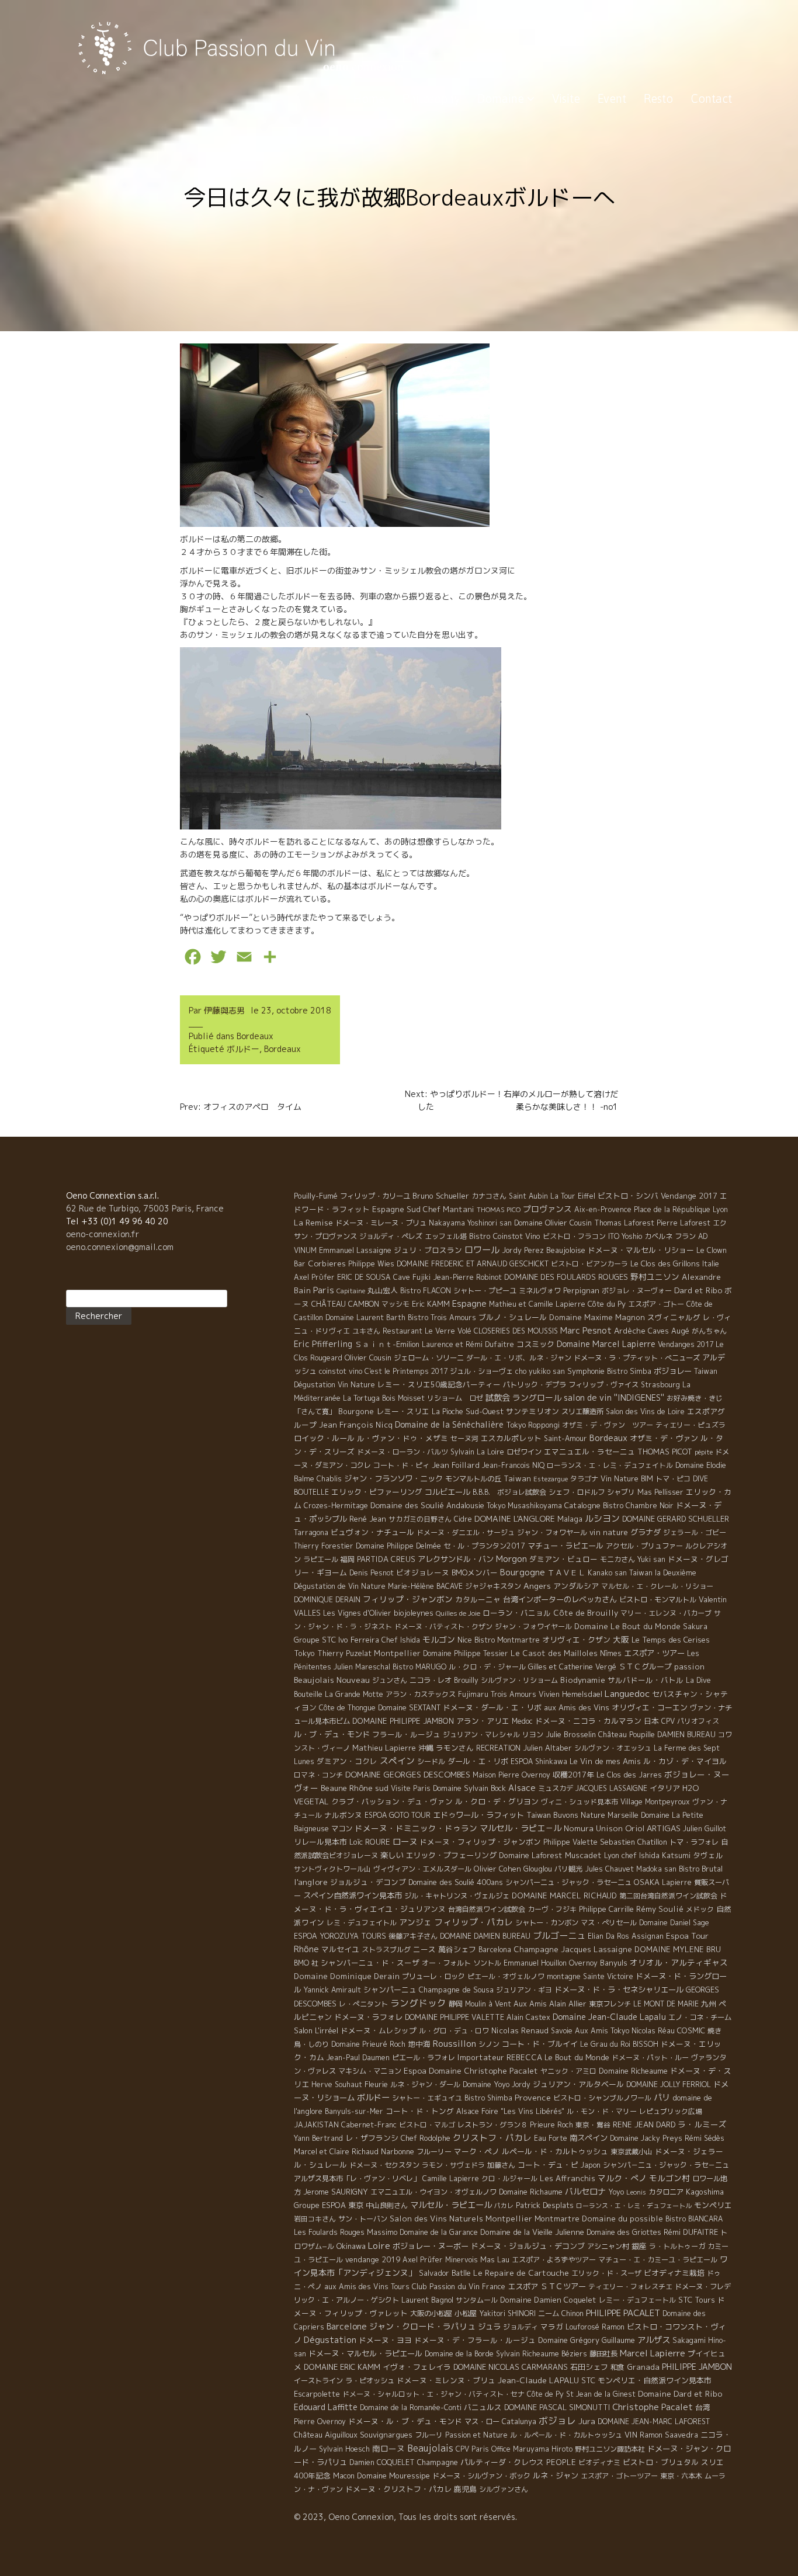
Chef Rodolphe (426, 2138)
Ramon (613, 2327)
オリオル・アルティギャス (679, 1962)
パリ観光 (568, 1869)
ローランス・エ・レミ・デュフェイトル (610, 1465)
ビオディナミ (599, 2462)
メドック (700, 1909)
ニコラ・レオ (431, 1680)
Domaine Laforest (531, 1855)
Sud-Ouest (485, 1411)
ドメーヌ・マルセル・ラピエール (365, 2353)
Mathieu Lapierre (384, 1748)
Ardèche (630, 1331)
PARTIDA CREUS (386, 1559)
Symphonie (586, 1371)
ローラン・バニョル (517, 1613)
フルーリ (429, 2435)
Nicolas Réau (653, 2031)
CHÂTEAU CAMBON (345, 1304)
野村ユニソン (655, 1277)
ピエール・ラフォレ (424, 2058)
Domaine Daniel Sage (674, 1923)
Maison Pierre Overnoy (511, 1775)
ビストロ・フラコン (574, 1236)
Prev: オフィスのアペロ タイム (241, 1107)
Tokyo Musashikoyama (524, 1506)
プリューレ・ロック (433, 1976)
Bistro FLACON (426, 1291)
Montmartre (557, 2219)
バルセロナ (585, 2192)
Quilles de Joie (458, 1613)
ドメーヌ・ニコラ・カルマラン (588, 1721)
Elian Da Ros (608, 1936)
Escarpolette (317, 2394)
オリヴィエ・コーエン (650, 1707)
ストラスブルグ (386, 1950)
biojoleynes (414, 1613)
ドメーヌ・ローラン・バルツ (403, 1452)
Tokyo (304, 1653)
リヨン (533, 1735)
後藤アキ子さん (413, 1936)
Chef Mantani (449, 1209)
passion (689, 1667)
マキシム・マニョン (370, 2071)
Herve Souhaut (337, 2084)
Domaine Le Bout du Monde (627, 1626)
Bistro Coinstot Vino (505, 1236)
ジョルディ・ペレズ (391, 1236)
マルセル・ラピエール (451, 2205)
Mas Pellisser (660, 1492)
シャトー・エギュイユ (427, 2098)
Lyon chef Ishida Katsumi (647, 1855)
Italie (711, 1264)
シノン (489, 2044)
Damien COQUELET (382, 2462)
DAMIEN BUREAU (686, 1735)
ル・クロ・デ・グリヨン (497, 1801)
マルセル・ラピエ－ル (521, 1828)
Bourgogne (523, 1572)
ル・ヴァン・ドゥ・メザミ (403, 1438)
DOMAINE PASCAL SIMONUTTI (557, 2407)
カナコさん (489, 1196)
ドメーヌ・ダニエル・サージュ (466, 1532)
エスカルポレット (511, 1438)
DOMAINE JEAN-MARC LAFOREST (654, 2421)
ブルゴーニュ (559, 1936)
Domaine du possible (622, 2219)
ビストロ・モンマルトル (658, 1600)
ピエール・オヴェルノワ (506, 1976)
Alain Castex (528, 2017)
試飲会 (498, 1398)
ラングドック (418, 2003)
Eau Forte (551, 2138)
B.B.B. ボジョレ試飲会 (509, 1492)
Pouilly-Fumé (316, 1196)
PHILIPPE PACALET (623, 2313)
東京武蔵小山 (632, 2152)
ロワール (482, 1249)
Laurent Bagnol (427, 2300)
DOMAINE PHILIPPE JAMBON (403, 1721)
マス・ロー (482, 2421)
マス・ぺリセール (609, 1923)
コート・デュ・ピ (548, 2165)
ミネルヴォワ (540, 1291)
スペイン (397, 1761)
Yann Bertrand (318, 2138)
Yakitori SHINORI (508, 2313)
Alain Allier (568, 2004)
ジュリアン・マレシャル (481, 1735)
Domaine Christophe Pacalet (483, 2070)
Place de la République (672, 1209)
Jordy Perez (523, 1250)
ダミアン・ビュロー (563, 1559)
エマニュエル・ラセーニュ (589, 1452)
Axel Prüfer (423, 2260)
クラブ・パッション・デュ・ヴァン (392, 1801)
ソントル (487, 1963)
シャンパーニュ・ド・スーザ (370, 1963)
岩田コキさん (315, 2219)
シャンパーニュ (390, 1990)
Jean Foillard (456, 1465)
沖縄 (426, 1748)
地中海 (419, 2044)
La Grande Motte (354, 1694)
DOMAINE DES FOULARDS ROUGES (566, 1277)
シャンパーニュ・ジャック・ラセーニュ (568, 1882)
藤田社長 (603, 2354)
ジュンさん (390, 1680)
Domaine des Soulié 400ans (456, 1882)
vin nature (609, 1532)
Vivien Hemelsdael (570, 1694)
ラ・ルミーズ (702, 2124)
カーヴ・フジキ (552, 1909)
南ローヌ (388, 2448)
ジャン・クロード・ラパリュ (422, 2326)
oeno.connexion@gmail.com (120, 1247)
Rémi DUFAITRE (691, 2232)
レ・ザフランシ (372, 2138)
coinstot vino (341, 1371)
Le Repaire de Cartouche (521, 2273)
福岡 (348, 1559)
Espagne (469, 1303)
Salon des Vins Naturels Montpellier (461, 2219)
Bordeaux (255, 1036)
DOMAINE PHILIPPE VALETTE (454, 2017)
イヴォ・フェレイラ (417, 2367)
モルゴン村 (669, 2178)
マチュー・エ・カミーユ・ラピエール (658, 2260)
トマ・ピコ (673, 1479)
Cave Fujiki (412, 1277)
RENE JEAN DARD (644, 2124)
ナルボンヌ (343, 1815)
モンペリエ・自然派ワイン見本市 (655, 2380)
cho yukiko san (540, 1371)
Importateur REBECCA (500, 2057)
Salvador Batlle (445, 2273)
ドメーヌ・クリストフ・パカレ (398, 2489)
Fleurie (376, 2084)
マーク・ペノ (477, 2151)
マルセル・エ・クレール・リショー (657, 1586)
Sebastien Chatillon (634, 1842)
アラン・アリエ (483, 1721)
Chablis (329, 1479)
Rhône (306, 1949)
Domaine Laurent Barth (365, 1317)
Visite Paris (411, 1788)
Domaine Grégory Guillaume (587, 2340)
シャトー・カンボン (547, 1923)
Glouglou (538, 1869)
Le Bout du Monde (577, 2057)
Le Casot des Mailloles (554, 1653)
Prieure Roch (551, 2125)
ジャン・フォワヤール (552, 1532)
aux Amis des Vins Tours (367, 2287)
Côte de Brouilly (586, 1613)
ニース (424, 1949)
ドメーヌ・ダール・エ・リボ (492, 1707)
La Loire (490, 1452)
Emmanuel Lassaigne (355, 1250)
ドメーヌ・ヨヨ (385, 2340)
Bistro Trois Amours (442, 1317)
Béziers (574, 2354)
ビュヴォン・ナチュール (372, 1532)
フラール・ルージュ (406, 1734)
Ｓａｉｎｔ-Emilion (387, 1344)
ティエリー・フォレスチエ (630, 2287)
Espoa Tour (687, 1936)
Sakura (695, 1627)
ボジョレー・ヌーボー (431, 2246)
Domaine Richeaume (633, 2071)
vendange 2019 (373, 2259)
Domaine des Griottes (624, 2232)
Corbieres (327, 1263)
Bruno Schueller (441, 1196)
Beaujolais (430, 2448)
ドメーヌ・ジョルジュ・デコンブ (528, 2246)
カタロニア (666, 2192)
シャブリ (621, 1492)
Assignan (648, 1936)
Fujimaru (473, 1694)
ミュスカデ (556, 1788)
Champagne (438, 2462)
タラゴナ (584, 1479)
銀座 (639, 2246)
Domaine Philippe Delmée (398, 1546)
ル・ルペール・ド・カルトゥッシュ (566, 2435)
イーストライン (318, 2381)
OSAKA (647, 1882)
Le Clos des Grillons (665, 1263)
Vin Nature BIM (627, 1479)
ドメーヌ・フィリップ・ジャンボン (480, 1842)
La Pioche (447, 1412)
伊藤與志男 (224, 1010)
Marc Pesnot (586, 1330)
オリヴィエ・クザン (576, 1640)
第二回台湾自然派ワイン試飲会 (668, 1896)
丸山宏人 (383, 1290)
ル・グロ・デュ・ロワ (454, 2031)
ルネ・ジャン (556, 2476)
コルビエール (447, 1492)
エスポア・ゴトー (656, 1304)
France (494, 2287)
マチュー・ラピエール (565, 1546)
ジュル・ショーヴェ (481, 1371)
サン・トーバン (363, 2219)
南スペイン (589, 2138)
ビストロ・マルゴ (427, 2125)
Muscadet (583, 1855)
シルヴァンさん (504, 2489)
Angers (537, 1586)
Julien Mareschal (362, 1667)
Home (369, 98)
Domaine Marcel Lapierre (606, 1344)
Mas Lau (495, 2259)
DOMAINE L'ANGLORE (515, 1518)
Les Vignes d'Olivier (357, 1613)
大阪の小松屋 (431, 2313)
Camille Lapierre (451, 2179)
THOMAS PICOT (665, 1452)
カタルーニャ (478, 1599)
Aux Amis (530, 2004)
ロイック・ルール (324, 1438)
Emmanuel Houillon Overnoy (551, 1963)
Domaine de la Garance (439, 2232)
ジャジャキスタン (493, 1586)
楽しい (392, 1855)
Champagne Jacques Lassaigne (573, 1949)
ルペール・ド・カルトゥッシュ (555, 2151)
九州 (709, 2004)
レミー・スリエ (403, 1411)
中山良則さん (387, 2205)
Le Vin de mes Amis (605, 1761)
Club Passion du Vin (446, 2286)
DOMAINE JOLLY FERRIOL (669, 2084)
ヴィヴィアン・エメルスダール (422, 1869)
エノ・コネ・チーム (700, 2017)
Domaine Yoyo (486, 2084)
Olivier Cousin (368, 1358)
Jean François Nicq (356, 1425)
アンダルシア (576, 1586)
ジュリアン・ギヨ (524, 1990)
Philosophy (431, 98)
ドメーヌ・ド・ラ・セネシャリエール (619, 1990)
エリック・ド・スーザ (606, 2273)
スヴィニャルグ (674, 1317)
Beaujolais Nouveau (332, 1680)
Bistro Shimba (488, 2098)
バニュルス (483, 2407)
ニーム (549, 2313)
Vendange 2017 (689, 1196)
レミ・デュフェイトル (362, 1923)
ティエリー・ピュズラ (691, 1425)
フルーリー (434, 2152)
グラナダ (646, 1532)
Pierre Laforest (683, 1223)
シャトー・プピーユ (485, 1291)
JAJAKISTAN (316, 2125)
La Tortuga (361, 1398)
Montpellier (397, 1653)
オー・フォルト (446, 1963)
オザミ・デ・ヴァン (664, 1438)
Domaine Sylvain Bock (469, 1788)
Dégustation (330, 2340)
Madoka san (656, 1869)
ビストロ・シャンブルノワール (602, 2098)
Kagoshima (705, 2192)
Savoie (562, 2031)
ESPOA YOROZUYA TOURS (340, 1936)
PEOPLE (561, 2462)
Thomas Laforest (624, 1223)
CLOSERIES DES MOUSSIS (516, 1331)
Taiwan (517, 1478)
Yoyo (616, 2192)
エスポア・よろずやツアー (554, 2260)
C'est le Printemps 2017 (406, 1371)
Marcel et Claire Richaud (336, 2152)
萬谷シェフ (457, 1949)
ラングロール (537, 1398)
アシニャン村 (608, 2246)
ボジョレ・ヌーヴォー (637, 1291)
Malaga (570, 1519)
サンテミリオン (532, 1411)
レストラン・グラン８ (492, 2125)
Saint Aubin (528, 1196)
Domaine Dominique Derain (347, 1976)
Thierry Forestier (324, 1546)
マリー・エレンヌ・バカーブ (666, 1613)
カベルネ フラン (670, 1236)
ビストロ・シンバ (628, 1196)
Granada (643, 2367)
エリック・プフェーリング (451, 1855)
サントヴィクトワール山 (332, 1869)
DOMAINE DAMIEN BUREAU (485, 1936)
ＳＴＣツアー (563, 2286)
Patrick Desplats (545, 2205)
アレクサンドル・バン (456, 1559)
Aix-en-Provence (603, 1209)
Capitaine (351, 1291)
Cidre (463, 1519)
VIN (631, 2435)
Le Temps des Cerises (671, 1640)
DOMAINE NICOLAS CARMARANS (511, 2367)
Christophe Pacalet (653, 2407)
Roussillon (454, 2044)
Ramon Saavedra (669, 2435)
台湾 (703, 2407)
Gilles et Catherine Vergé (572, 1667)
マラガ (552, 2327)
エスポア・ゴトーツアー (619, 2476)
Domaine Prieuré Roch (368, 2044)
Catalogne (582, 1505)
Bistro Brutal (701, 1869)
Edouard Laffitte (326, 2407)
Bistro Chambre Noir (638, 1506)
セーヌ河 (464, 1438)
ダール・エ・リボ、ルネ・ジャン (519, 1358)
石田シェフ (589, 2367)
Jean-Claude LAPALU (538, 2380)
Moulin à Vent (488, 2004)
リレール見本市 (320, 1842)
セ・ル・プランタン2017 (484, 1546)
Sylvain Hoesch (344, 2449)
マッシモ (395, 1304)
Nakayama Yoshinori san (470, 1223)
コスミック (535, 1344)
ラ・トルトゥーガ (677, 2246)
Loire (379, 2245)
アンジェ (415, 1922)
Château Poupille (627, 1735)
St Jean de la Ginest (601, 2394)
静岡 (456, 2004)
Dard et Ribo (698, 1290)
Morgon (511, 1559)
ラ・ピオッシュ (370, 2381)
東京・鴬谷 (593, 2125)
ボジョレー (673, 1371)
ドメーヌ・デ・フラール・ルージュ (475, 2340)
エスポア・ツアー (654, 1653)
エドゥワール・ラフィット (478, 1815)
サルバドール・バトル (646, 1680)
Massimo (382, 2232)
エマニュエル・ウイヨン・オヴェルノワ (433, 2192)
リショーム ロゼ (455, 1398)
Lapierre (677, 1882)
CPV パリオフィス (690, 1721)
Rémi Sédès (705, 2138)
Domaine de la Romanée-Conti (411, 2407)
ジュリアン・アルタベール (578, 2084)
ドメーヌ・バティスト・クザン (443, 1627)
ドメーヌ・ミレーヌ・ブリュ (381, 1223)
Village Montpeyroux (655, 1802)
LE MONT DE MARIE (666, 2004)
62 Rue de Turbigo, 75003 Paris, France (145, 1208)
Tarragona (311, 1532)
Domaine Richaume (531, 2192)
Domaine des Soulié (407, 1505)
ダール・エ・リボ (478, 1761)
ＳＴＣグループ (645, 1667)
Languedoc (627, 1693)
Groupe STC (315, 1640)
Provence (533, 2097)
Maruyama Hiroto (543, 2449)
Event (612, 98)
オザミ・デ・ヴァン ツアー (608, 1425)
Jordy (521, 2084)
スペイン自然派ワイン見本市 (353, 1895)
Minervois (462, 2260)
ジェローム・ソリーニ (429, 1358)
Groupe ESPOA (320, 2205)
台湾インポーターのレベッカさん (560, 1599)
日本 (651, 1721)
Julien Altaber (547, 1748)
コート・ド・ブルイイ (540, 2044)
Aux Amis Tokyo (602, 2031)
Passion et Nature (476, 2435)
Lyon (720, 1209)
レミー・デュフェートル (637, 2300)
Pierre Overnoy (320, 2421)
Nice (465, 1640)
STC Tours (697, 2300)
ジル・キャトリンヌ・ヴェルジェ (457, 1896)
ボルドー (243, 1049)
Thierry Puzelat (344, 1653)
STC (588, 2380)
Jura (587, 2421)
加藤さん (501, 2165)
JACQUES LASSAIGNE (611, 1788)
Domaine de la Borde (459, 2354)
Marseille (623, 1815)
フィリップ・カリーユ (375, 1196)
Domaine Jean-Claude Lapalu (609, 2017)
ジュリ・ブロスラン (428, 1250)
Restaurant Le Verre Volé (427, 1331)
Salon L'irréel (316, 2030)
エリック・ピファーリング (377, 1492)
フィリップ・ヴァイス (603, 1385)
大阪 (621, 1639)
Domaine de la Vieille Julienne (532, 2232)
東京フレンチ (610, 2004)
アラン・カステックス (421, 1694)
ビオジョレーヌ (423, 1572)
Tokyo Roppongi (533, 1425)
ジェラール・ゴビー (695, 1532)
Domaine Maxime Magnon (597, 1317)
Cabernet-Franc (369, 2125)
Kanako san (607, 1573)
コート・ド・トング (420, 2111)
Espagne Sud (396, 1209)
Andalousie (465, 1505)
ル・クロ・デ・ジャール (487, 1667)
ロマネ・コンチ (318, 1775)
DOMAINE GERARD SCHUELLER (676, 1519)
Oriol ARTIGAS (653, 1828)
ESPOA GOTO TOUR (398, 1815)
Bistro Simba (629, 1371)
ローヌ (405, 1841)
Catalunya (519, 2421)
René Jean (368, 1519)
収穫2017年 (573, 1775)
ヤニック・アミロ (568, 2071)
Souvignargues (386, 2435)
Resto (658, 98)
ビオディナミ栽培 (674, 2273)
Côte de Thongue (347, 1708)
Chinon (573, 2313)
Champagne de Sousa (456, 1990)
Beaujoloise (566, 1250)
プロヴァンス (547, 1209)
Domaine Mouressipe (393, 2476)
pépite (704, 1452)
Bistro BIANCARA (694, 2219)
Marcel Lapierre (653, 2353)
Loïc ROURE (370, 1842)
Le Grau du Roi (605, 2044)
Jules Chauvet (609, 1869)
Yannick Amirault (332, 1990)
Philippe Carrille (606, 1909)
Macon (344, 2476)
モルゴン (439, 1639)
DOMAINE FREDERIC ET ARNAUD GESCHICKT (473, 1264)
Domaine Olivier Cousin (553, 1223)
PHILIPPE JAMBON (697, 2367)
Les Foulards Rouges (329, 2232)
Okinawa (351, 2246)
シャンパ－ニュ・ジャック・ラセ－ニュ (666, 2165)
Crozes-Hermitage (336, 1506)
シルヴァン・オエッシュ (613, 1748)
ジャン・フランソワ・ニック (393, 1478)
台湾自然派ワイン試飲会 (487, 1909)
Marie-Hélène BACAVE (425, 1586)
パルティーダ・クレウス (502, 2462)
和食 (617, 2367)
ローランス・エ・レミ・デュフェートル (634, 2206)
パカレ (504, 2206)
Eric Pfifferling (323, 1344)
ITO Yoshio (625, 1236)
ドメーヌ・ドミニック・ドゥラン (416, 1828)
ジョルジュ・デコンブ (368, 1882)
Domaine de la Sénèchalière (449, 1424)
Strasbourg (660, 1385)
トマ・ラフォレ (694, 1842)
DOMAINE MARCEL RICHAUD (564, 1895)
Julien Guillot (705, 1829)
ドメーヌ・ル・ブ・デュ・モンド (405, 2421)
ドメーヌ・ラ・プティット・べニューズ (637, 1358)
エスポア (523, 2286)
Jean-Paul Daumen (358, 2058)
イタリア (665, 1788)
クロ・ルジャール (509, 2179)
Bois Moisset (403, 1398)
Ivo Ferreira (359, 1640)
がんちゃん (709, 1331)
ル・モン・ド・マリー (602, 2111)
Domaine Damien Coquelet (548, 2300)
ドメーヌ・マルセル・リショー (641, 1250)
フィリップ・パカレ (473, 1922)
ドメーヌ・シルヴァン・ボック (481, 2476)
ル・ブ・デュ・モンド (332, 1734)
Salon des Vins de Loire (645, 1412)
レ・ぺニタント (363, 2004)
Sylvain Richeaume (528, 2354)
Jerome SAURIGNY (336, 2192)
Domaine (502, 98)
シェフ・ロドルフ (577, 1492)
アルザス (654, 2340)
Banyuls (614, 1963)
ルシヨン (602, 1518)
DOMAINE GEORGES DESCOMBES (408, 1774)
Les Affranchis (568, 2178)
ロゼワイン (524, 1452)
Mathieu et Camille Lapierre (537, 1304)
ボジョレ (557, 2421)
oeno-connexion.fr (103, 1234)
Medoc (522, 1721)
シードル (431, 1761)
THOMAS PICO (499, 1210)
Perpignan (581, 1290)
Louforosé (582, 2327)
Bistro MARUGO (419, 1667)
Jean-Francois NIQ (513, 1465)
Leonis (636, 2192)
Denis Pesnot (372, 1573)
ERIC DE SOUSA (364, 1277)
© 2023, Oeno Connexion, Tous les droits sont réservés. (405, 2517)
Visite (566, 98)
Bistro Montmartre (507, 1640)
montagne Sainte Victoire (590, 1976)
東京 (356, 2205)
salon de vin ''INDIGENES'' (614, 1398)
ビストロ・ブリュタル (661, 2462)
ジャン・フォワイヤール (533, 1627)
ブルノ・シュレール (513, 1317)
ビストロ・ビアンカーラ (589, 1264)
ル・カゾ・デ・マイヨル (685, 1761)
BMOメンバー (475, 1572)
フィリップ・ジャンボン (408, 1599)
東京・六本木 (681, 2476)
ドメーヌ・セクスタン (384, 2165)
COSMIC (691, 2030)
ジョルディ (521, 2327)
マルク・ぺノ (622, 2178)
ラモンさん (455, 1748)
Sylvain (462, 1452)
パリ (662, 2098)
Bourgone (356, 1411)
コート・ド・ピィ (401, 1465)
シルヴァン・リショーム (519, 1680)
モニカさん (617, 1559)
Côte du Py (607, 1304)
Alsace (522, 1788)
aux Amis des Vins (577, 1707)
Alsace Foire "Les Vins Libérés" (510, 2111)
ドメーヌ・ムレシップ (379, 2030)
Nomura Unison (593, 1828)
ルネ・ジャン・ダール (425, 2084)
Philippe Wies (371, 1264)
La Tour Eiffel (573, 1196)
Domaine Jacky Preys (646, 2138)
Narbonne (398, 2151)
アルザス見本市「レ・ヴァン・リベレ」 (357, 2179)
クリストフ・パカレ (492, 2138)
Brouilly (466, 1680)
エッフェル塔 (446, 1236)
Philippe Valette (570, 1842)
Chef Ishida (401, 1640)
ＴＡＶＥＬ (566, 1572)
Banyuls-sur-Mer (354, 2111)
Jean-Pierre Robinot (467, 1277)
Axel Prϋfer (314, 1277)
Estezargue (551, 1479)
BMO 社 (306, 1963)
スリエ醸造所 (582, 1412)
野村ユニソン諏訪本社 (610, 2449)
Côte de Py (545, 2394)
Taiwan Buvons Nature (566, 1815)
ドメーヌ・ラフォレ (368, 2017)
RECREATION (498, 1748)
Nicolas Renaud (520, 2030)
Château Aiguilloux (326, 2435)
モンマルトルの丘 (473, 1479)
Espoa (415, 2071)
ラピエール (321, 1559)
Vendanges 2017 (686, 1344)
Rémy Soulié (660, 1909)
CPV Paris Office (483, 2449)
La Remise (313, 1222)
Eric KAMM (431, 1304)
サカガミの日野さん (420, 1519)
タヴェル (708, 1855)
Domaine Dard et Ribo (680, 2393)
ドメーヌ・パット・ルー (650, 2058)
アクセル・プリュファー (644, 1546)
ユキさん (366, 1331)
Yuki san (651, 1559)
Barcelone (347, 2327)
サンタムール (477, 2300)
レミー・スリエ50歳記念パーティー (439, 1384)
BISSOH (646, 2044)
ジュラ (489, 2327)
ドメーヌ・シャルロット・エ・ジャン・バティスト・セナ (433, 2394)
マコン (342, 1829)
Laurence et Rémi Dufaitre (468, 1344)
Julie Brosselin (571, 1734)
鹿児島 (465, 2489)
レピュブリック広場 (671, 2111)
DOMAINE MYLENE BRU (678, 1949)
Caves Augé (669, 1331)
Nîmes (611, 1653)
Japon (591, 2165)
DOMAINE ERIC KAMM (342, 2367)
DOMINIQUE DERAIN (327, 1600)
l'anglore (311, 1882)
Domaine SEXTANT (409, 1708)
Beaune (334, 1788)
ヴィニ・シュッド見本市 (580, 1802)
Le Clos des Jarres (629, 1775)
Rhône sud (369, 1788)
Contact (711, 98)
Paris (324, 1290)
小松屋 (466, 2313)
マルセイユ (340, 1949)
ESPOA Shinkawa (539, 1761)
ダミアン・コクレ (347, 1761)
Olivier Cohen (497, 1869)
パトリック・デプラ (535, 1385)
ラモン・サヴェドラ (453, 2165)
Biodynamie (583, 1680)
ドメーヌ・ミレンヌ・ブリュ (446, 2380)
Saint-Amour (565, 1438)
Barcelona (495, 1950)
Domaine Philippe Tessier (466, 1653)
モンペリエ (713, 2205)
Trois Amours (514, 1694)
